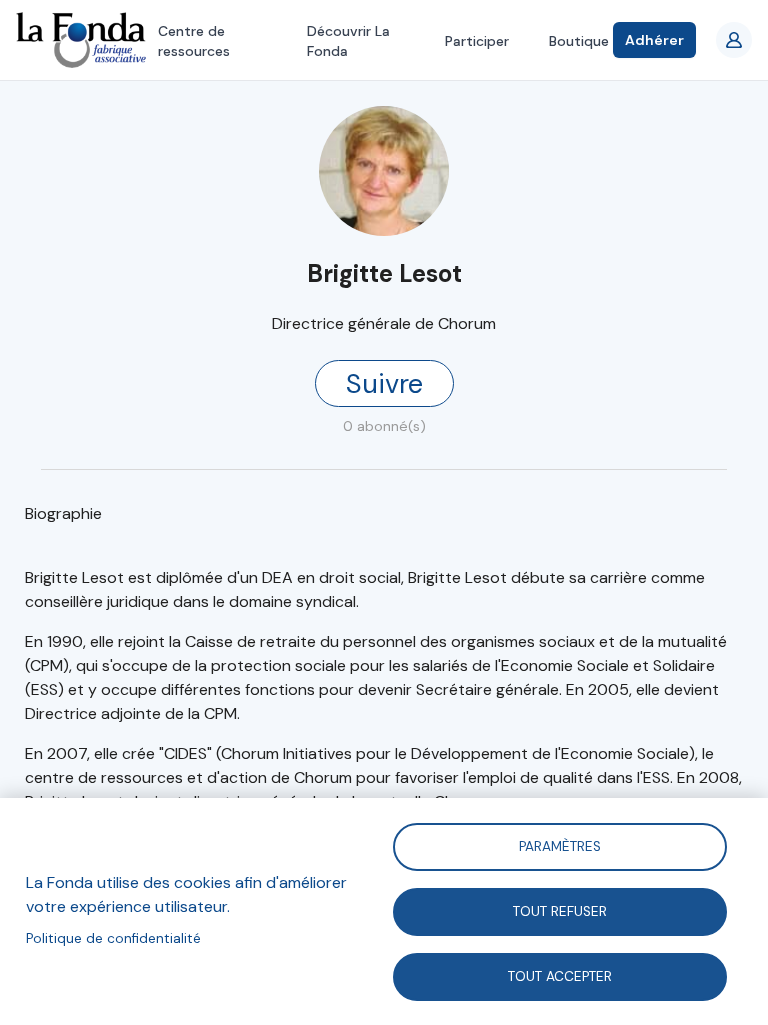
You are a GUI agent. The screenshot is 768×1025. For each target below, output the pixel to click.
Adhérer (654, 40)
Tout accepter (560, 975)
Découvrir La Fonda (348, 41)
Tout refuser (560, 910)
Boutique (579, 41)
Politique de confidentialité (113, 938)
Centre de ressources (194, 41)
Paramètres (560, 845)
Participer (477, 41)
